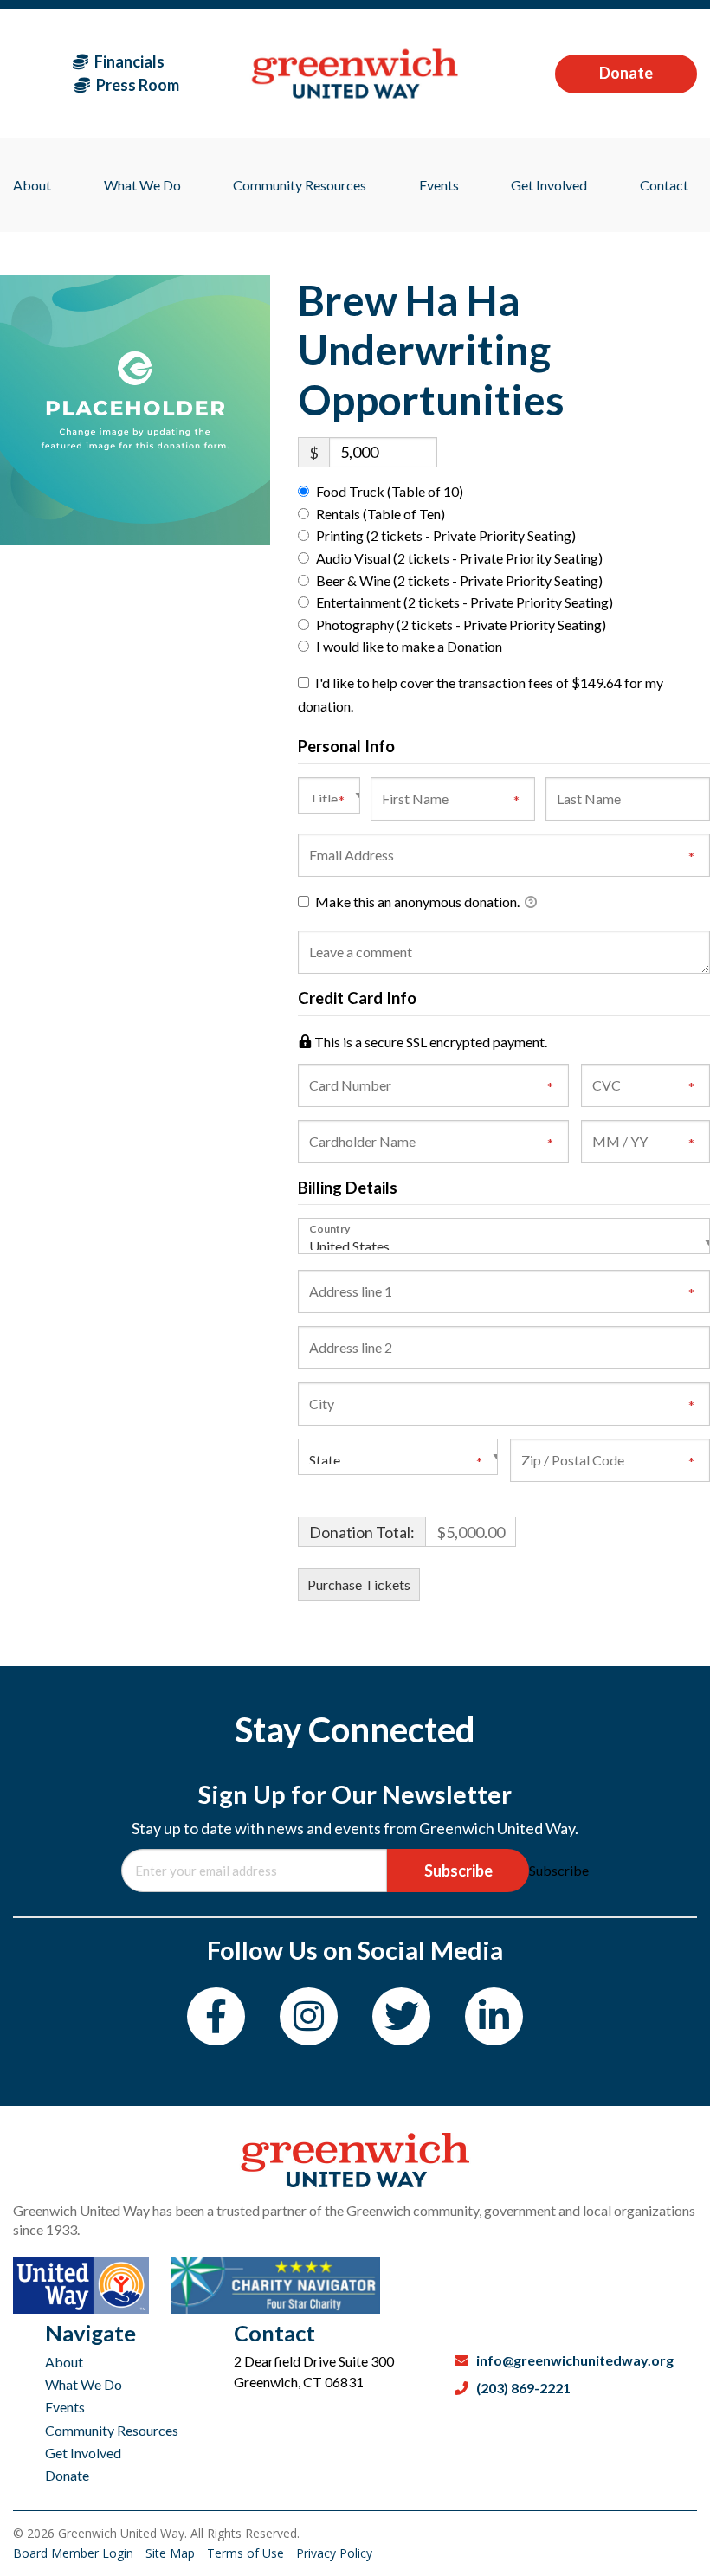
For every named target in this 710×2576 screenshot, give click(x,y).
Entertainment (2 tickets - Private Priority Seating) (465, 602)
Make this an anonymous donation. (417, 902)
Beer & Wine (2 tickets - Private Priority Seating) (459, 580)
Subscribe (458, 1871)
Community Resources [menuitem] (300, 185)
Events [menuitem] (439, 185)
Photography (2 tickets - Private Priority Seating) (461, 625)
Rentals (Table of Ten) (381, 514)
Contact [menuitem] (664, 185)
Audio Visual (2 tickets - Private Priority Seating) (459, 558)
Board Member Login (75, 2553)
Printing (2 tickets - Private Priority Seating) (446, 535)
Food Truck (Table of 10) (390, 491)
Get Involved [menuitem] (549, 185)
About (64, 2362)
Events (65, 2407)
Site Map (172, 2553)
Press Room (136, 85)
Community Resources (112, 2430)
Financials (128, 61)
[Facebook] (216, 2016)
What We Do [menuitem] (142, 185)
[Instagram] (309, 2016)
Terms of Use (247, 2553)
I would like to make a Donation (409, 646)
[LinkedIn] (494, 2016)
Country (329, 1228)
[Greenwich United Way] (355, 73)
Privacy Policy (334, 2553)
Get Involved (83, 2453)
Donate (626, 73)
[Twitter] (401, 2016)
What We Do (84, 2384)
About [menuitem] (32, 185)
